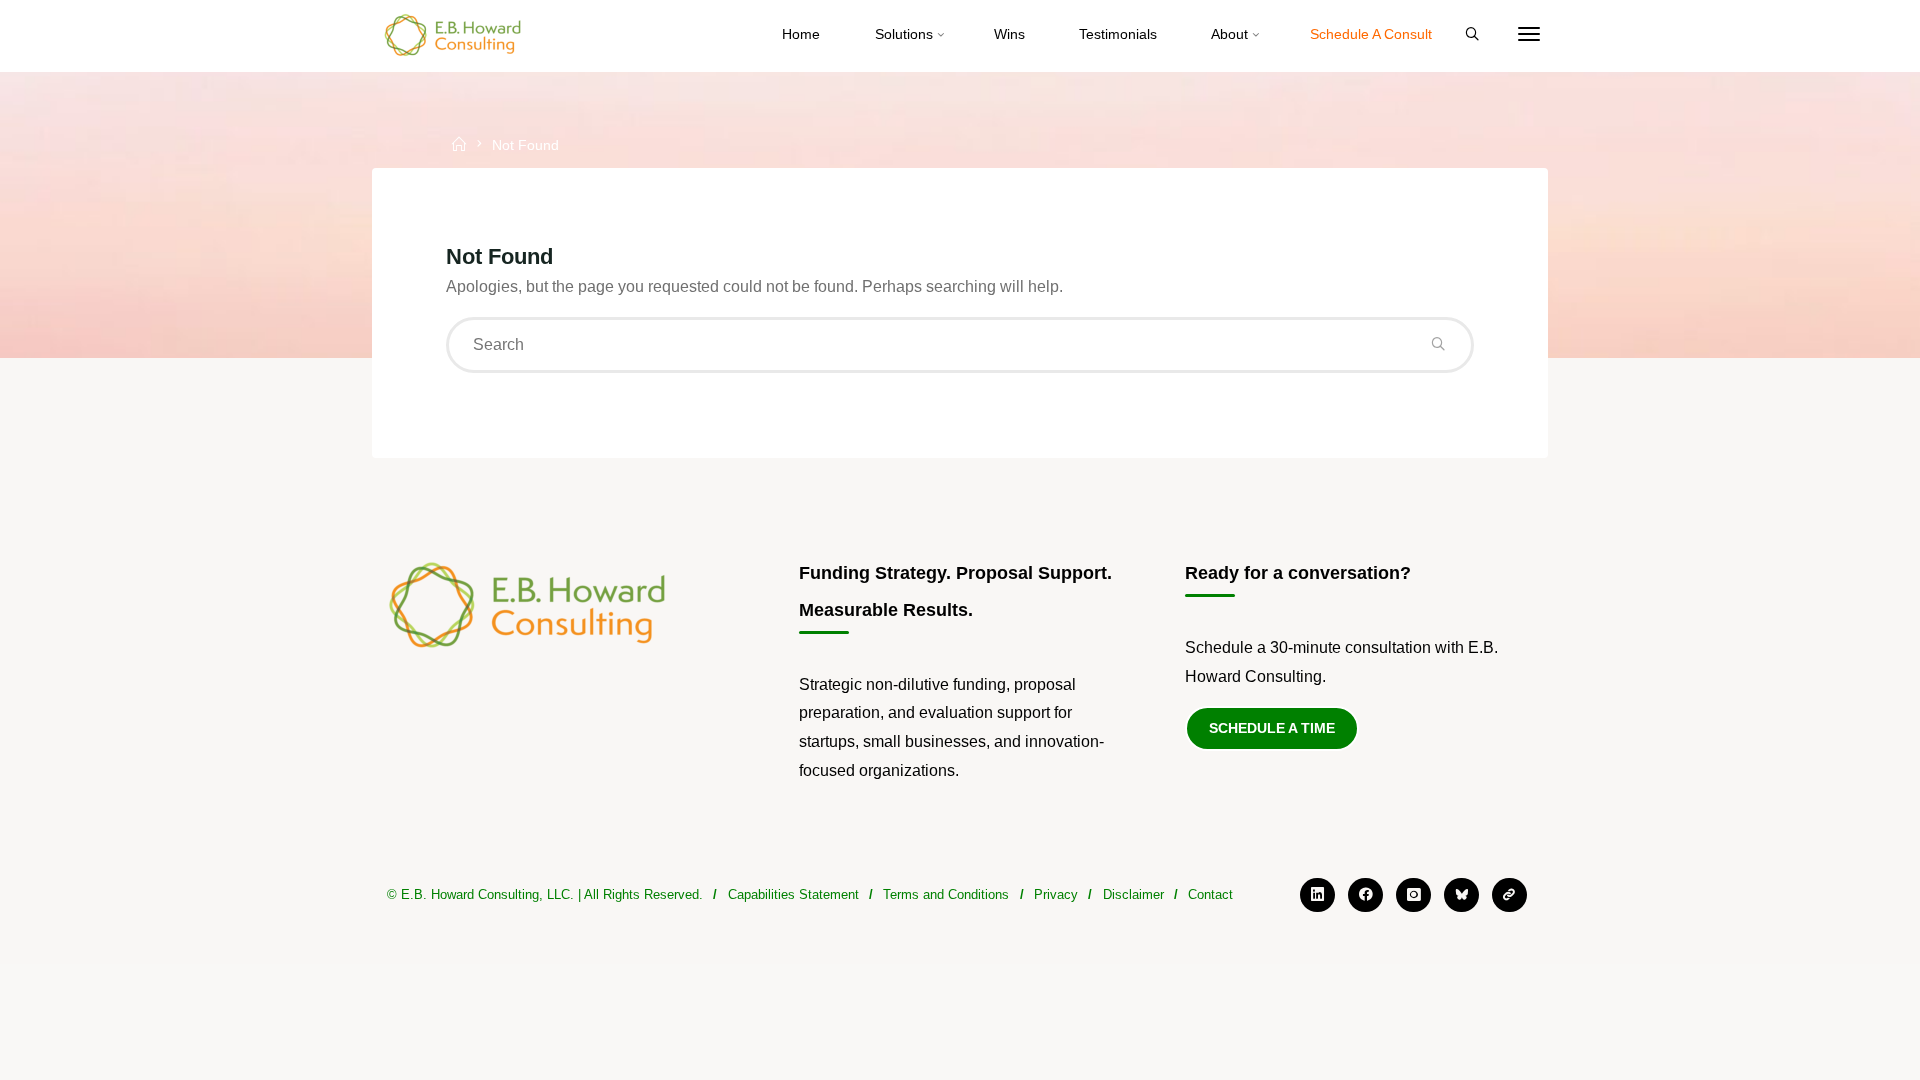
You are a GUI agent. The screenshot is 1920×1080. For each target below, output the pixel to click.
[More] (1529, 35)
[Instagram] (1413, 895)
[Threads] (1509, 895)
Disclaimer (1133, 894)
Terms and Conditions (946, 894)
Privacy (1056, 894)
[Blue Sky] (1461, 895)
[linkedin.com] (1317, 895)
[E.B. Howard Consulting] (454, 34)
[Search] (1472, 35)
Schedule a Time (1272, 728)
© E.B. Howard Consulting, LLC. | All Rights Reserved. (545, 894)
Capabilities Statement (793, 894)
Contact (1210, 894)
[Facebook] (1365, 895)
